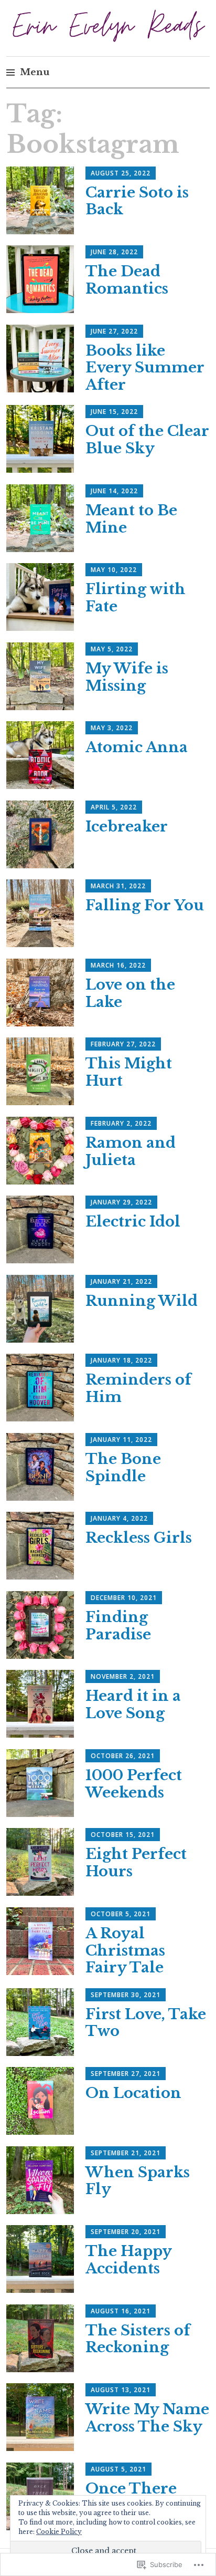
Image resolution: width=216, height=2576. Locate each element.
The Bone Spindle (123, 1468)
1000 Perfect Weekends (134, 1784)
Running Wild (142, 1301)
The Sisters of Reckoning (138, 2339)
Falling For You (145, 905)
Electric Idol (133, 1222)
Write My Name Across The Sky (147, 2418)
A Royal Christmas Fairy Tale (125, 1951)
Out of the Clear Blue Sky (147, 440)
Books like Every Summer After (145, 368)
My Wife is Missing (127, 677)
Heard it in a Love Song (133, 1705)
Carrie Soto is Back (137, 201)
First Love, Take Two (146, 2023)
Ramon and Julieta (131, 1151)
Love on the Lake (130, 993)
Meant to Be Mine (131, 519)
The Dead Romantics (127, 280)
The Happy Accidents (128, 2260)
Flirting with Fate (136, 598)
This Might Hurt (129, 1072)
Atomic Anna (137, 747)
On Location (133, 2093)
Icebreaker (127, 827)
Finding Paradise (118, 1626)
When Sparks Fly (138, 2181)
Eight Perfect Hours (136, 1863)
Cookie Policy (59, 2532)
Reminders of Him (138, 1388)
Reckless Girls (139, 1538)
